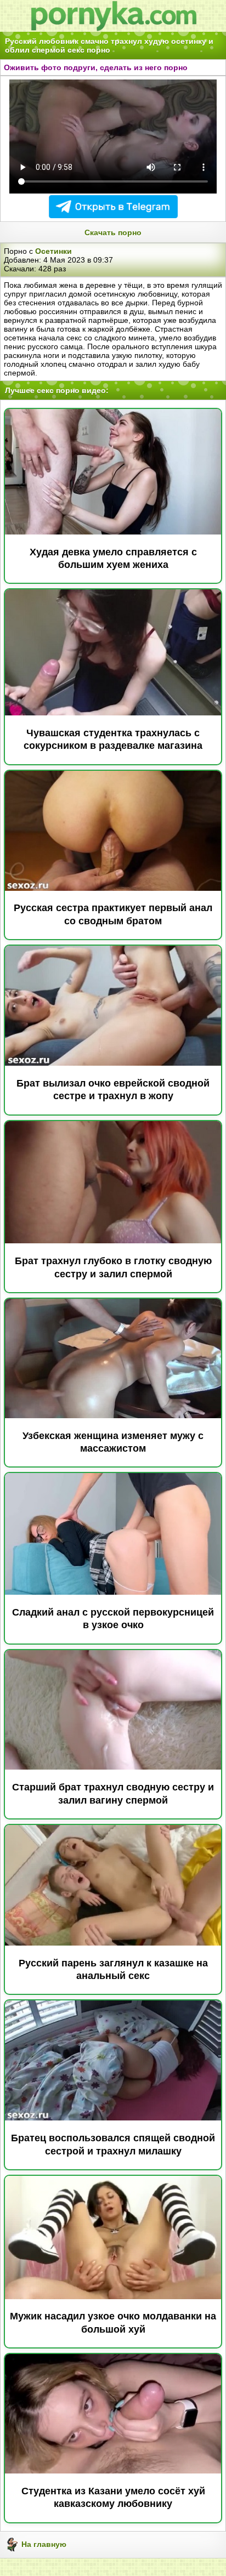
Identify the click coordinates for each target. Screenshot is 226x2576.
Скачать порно (113, 232)
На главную (43, 2544)
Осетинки (53, 251)
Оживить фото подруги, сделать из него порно (96, 67)
